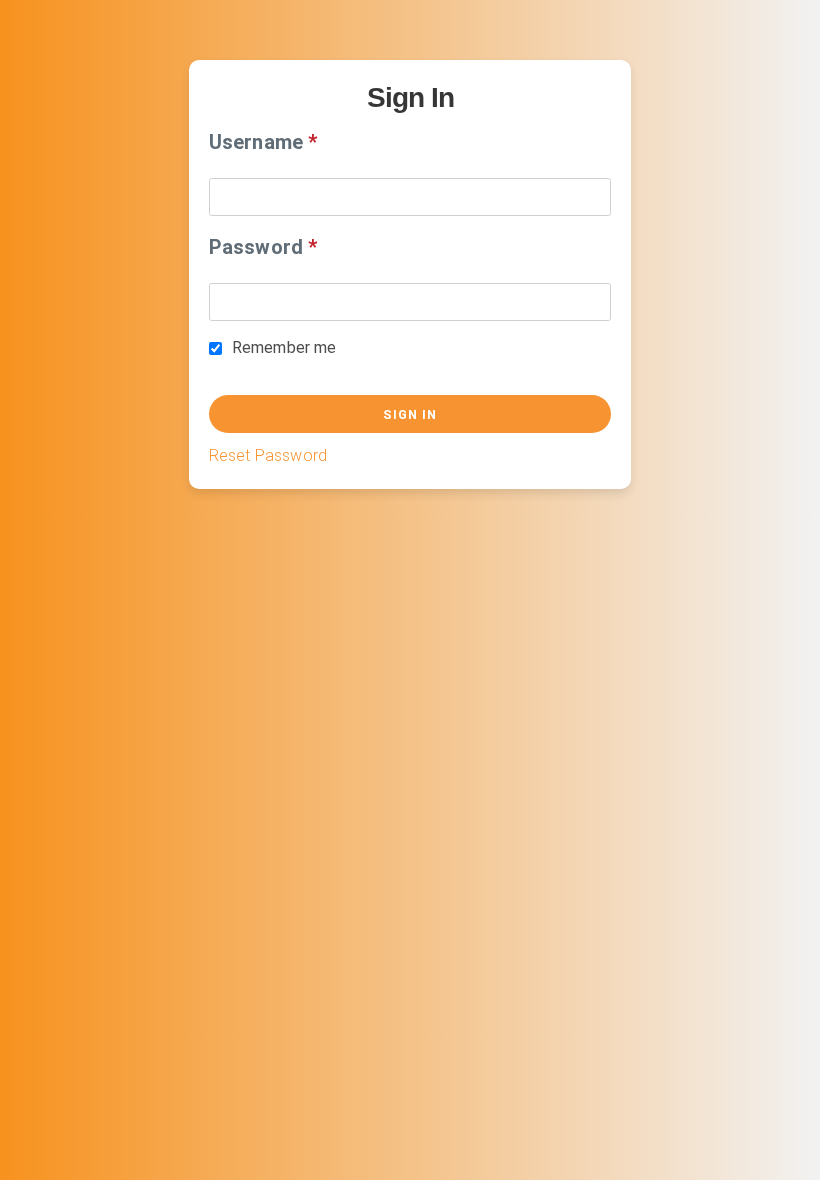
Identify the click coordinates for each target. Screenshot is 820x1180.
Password (256, 247)
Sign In (410, 414)
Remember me (284, 347)
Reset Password (268, 455)
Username (256, 142)
